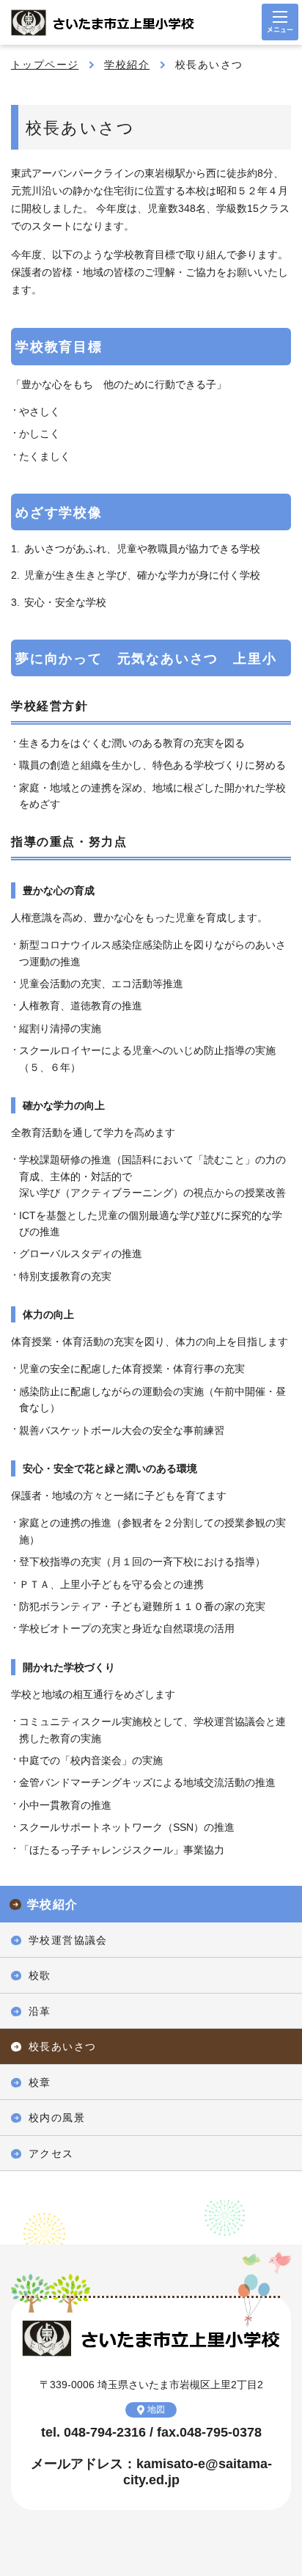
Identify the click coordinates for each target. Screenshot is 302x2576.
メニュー (280, 22)
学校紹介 (127, 65)
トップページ (45, 65)
